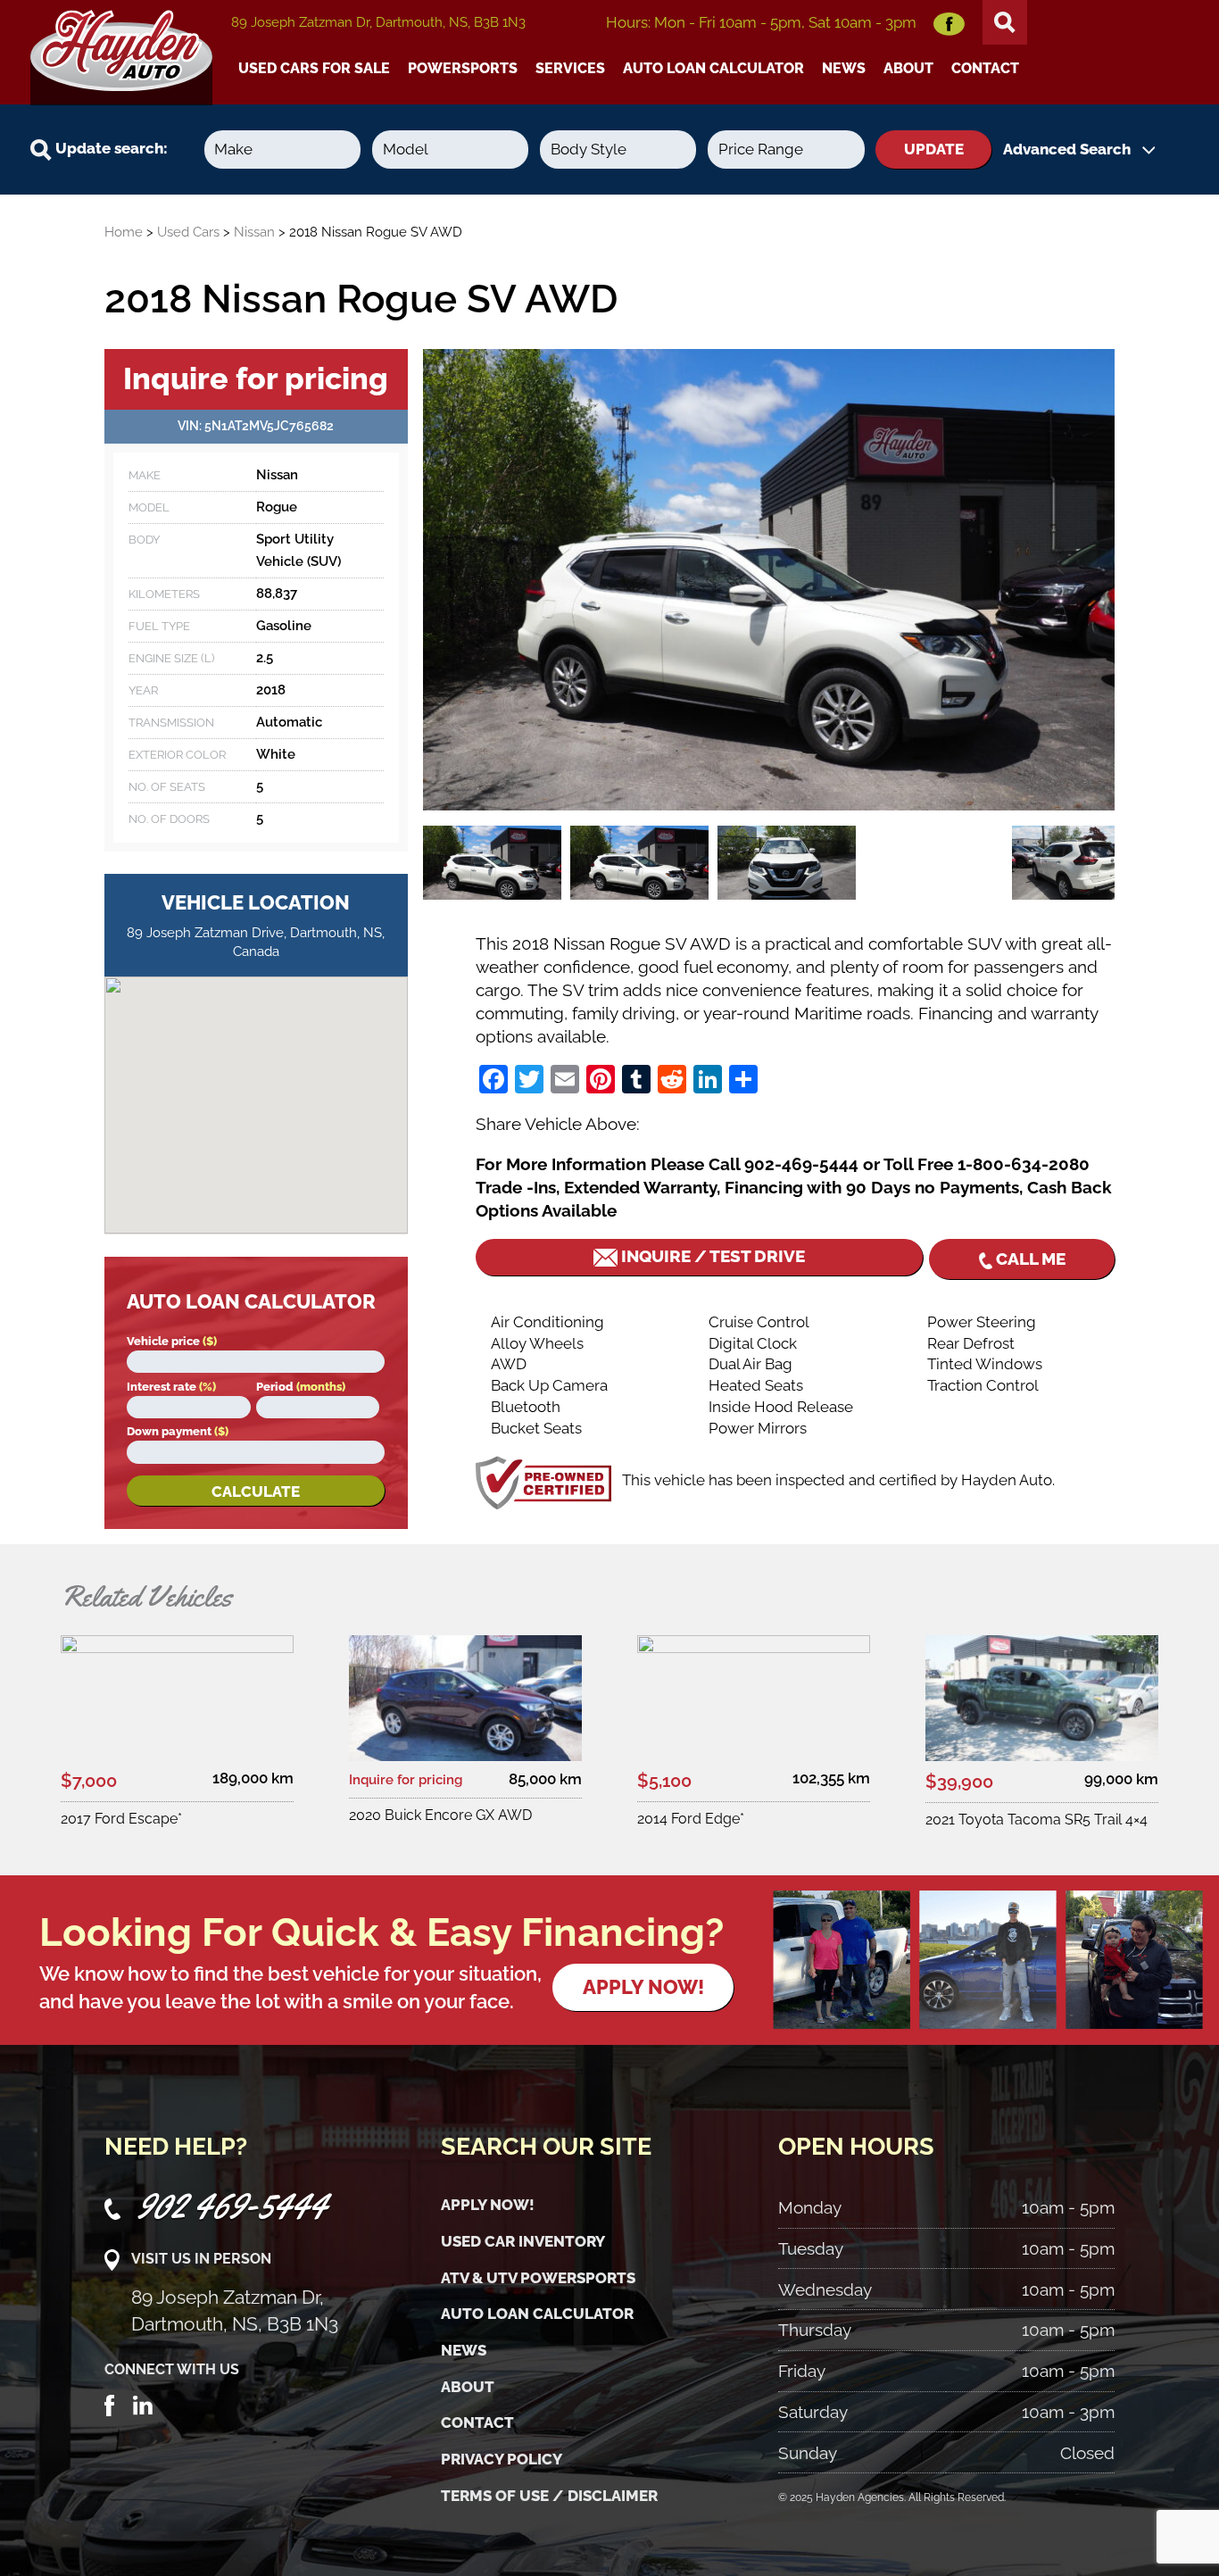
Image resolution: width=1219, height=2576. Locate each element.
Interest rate (171, 1387)
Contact (985, 68)
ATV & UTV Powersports (538, 2278)
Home (124, 232)
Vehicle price (172, 1341)
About (908, 68)
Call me (1029, 1259)
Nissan (254, 232)
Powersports (463, 68)
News (844, 68)
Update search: (110, 148)
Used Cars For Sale (314, 68)
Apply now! (643, 1987)
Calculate (256, 1492)
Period (301, 1387)
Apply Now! (488, 2205)
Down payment (178, 1431)
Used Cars (188, 232)
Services (570, 68)
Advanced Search (1069, 149)
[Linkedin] (143, 2404)
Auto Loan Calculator (713, 68)
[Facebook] (110, 2404)
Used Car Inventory (523, 2241)
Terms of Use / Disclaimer (549, 2496)
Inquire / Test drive (711, 1256)
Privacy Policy (502, 2459)
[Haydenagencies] (121, 53)
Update (934, 149)
